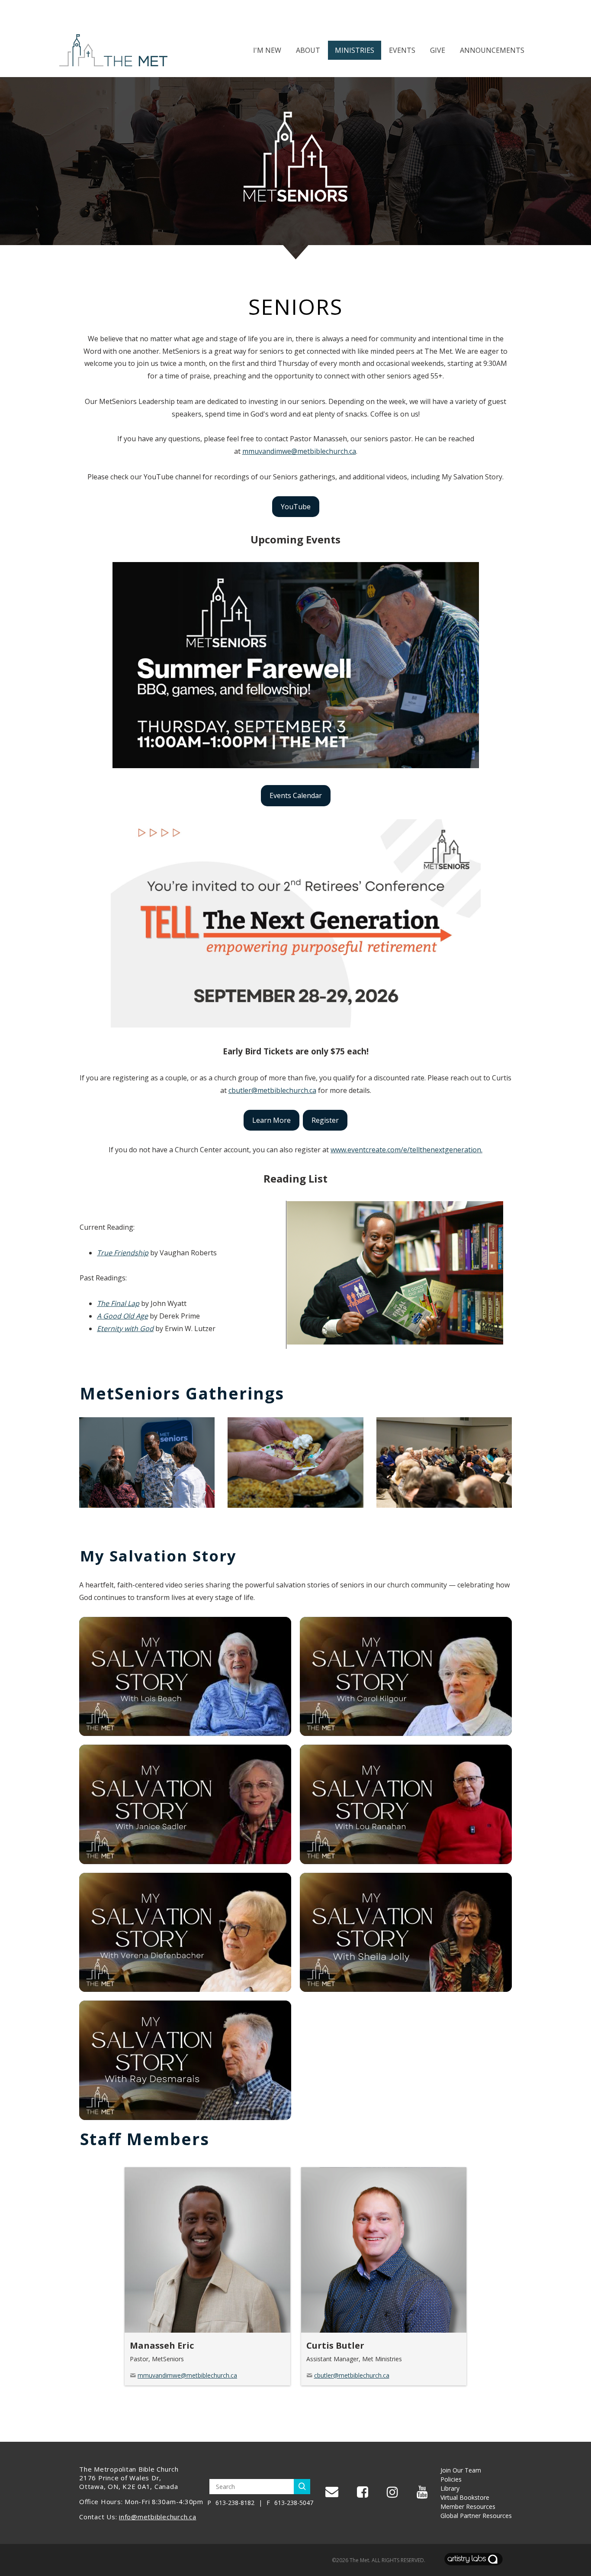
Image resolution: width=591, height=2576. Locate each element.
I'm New (267, 50)
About (308, 50)
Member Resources (468, 2507)
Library (450, 2488)
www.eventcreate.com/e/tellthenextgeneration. (406, 1150)
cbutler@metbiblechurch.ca (272, 1090)
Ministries (355, 50)
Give (438, 50)
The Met (359, 2560)
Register (325, 1120)
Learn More (271, 1120)
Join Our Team (461, 2470)
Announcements (492, 50)
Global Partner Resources (476, 2516)
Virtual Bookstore (465, 2497)
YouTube (296, 507)
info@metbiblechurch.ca (158, 2517)
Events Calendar (296, 795)
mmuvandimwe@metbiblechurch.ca (299, 451)
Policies (451, 2479)
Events (402, 50)
